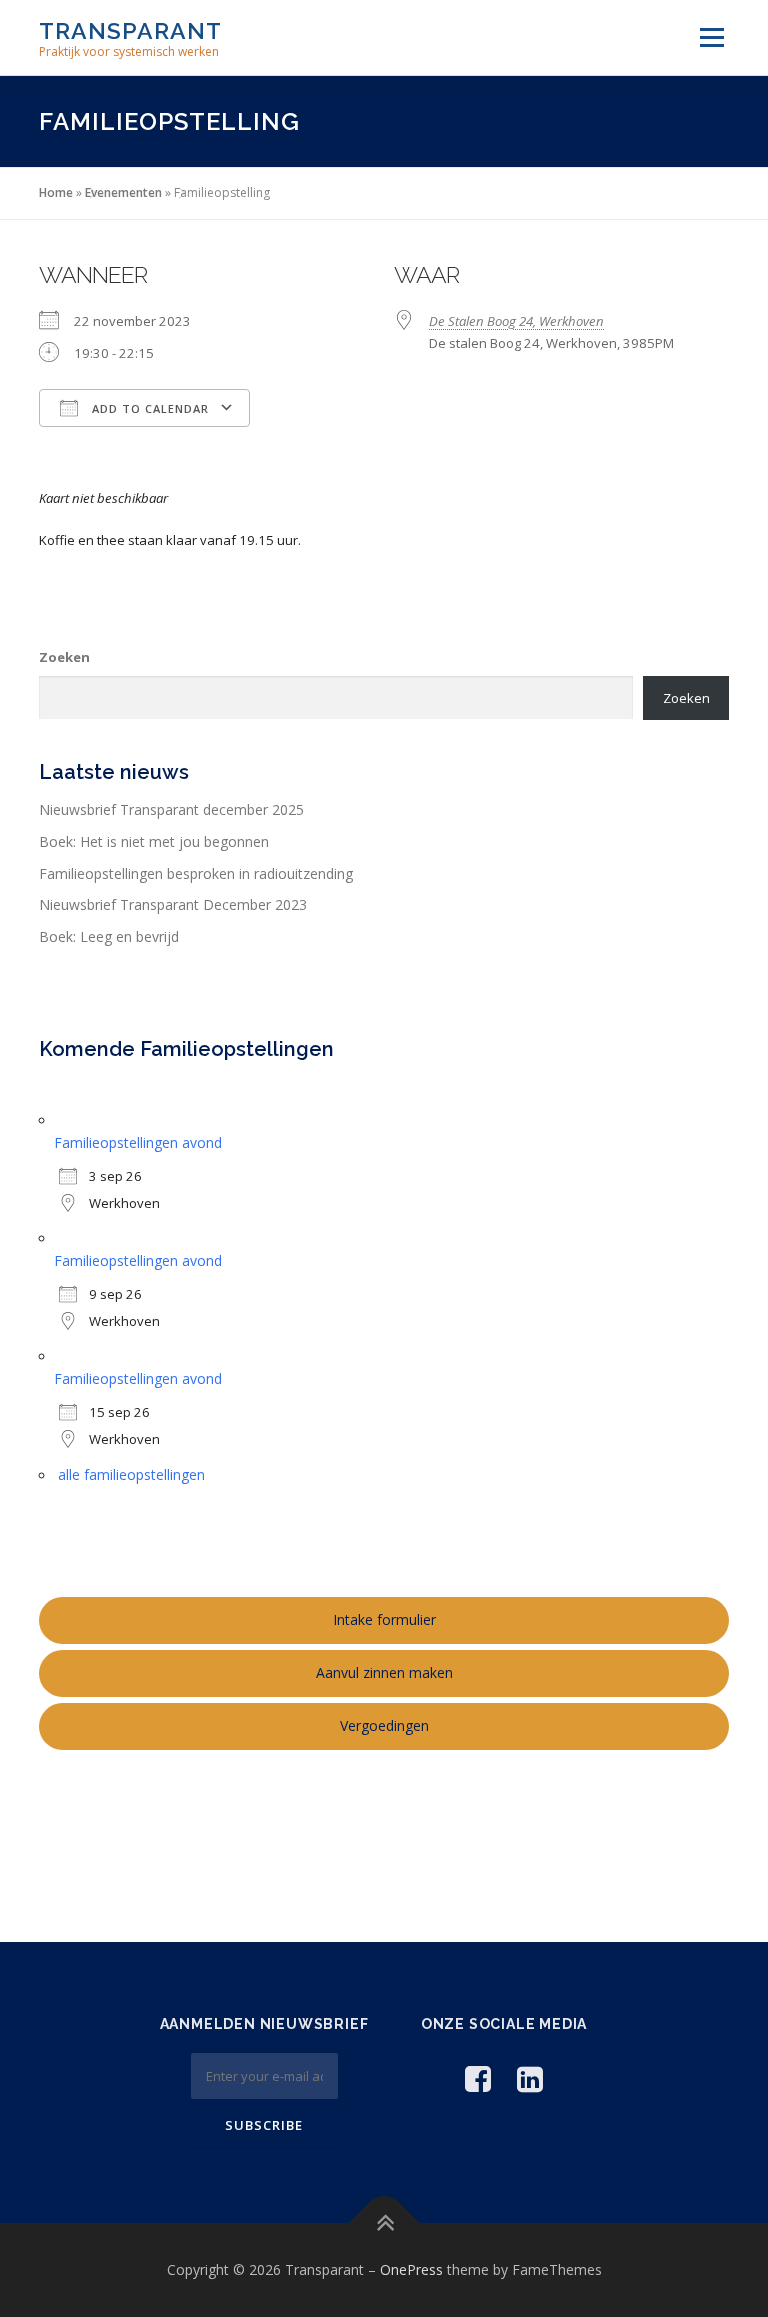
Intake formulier (384, 1619)
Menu (711, 37)
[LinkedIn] (530, 2078)
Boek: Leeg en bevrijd (109, 936)
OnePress (411, 2269)
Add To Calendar (148, 408)
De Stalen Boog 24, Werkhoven (516, 321)
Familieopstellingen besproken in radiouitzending (196, 873)
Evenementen (123, 192)
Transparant (130, 30)
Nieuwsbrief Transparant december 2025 (171, 809)
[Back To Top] (384, 2222)
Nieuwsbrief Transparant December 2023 (173, 904)
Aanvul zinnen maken (384, 1672)
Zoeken (64, 657)
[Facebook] (478, 2078)
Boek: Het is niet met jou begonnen (154, 841)
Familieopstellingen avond (138, 1142)
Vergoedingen (384, 1725)
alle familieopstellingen (131, 1474)
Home (56, 192)
